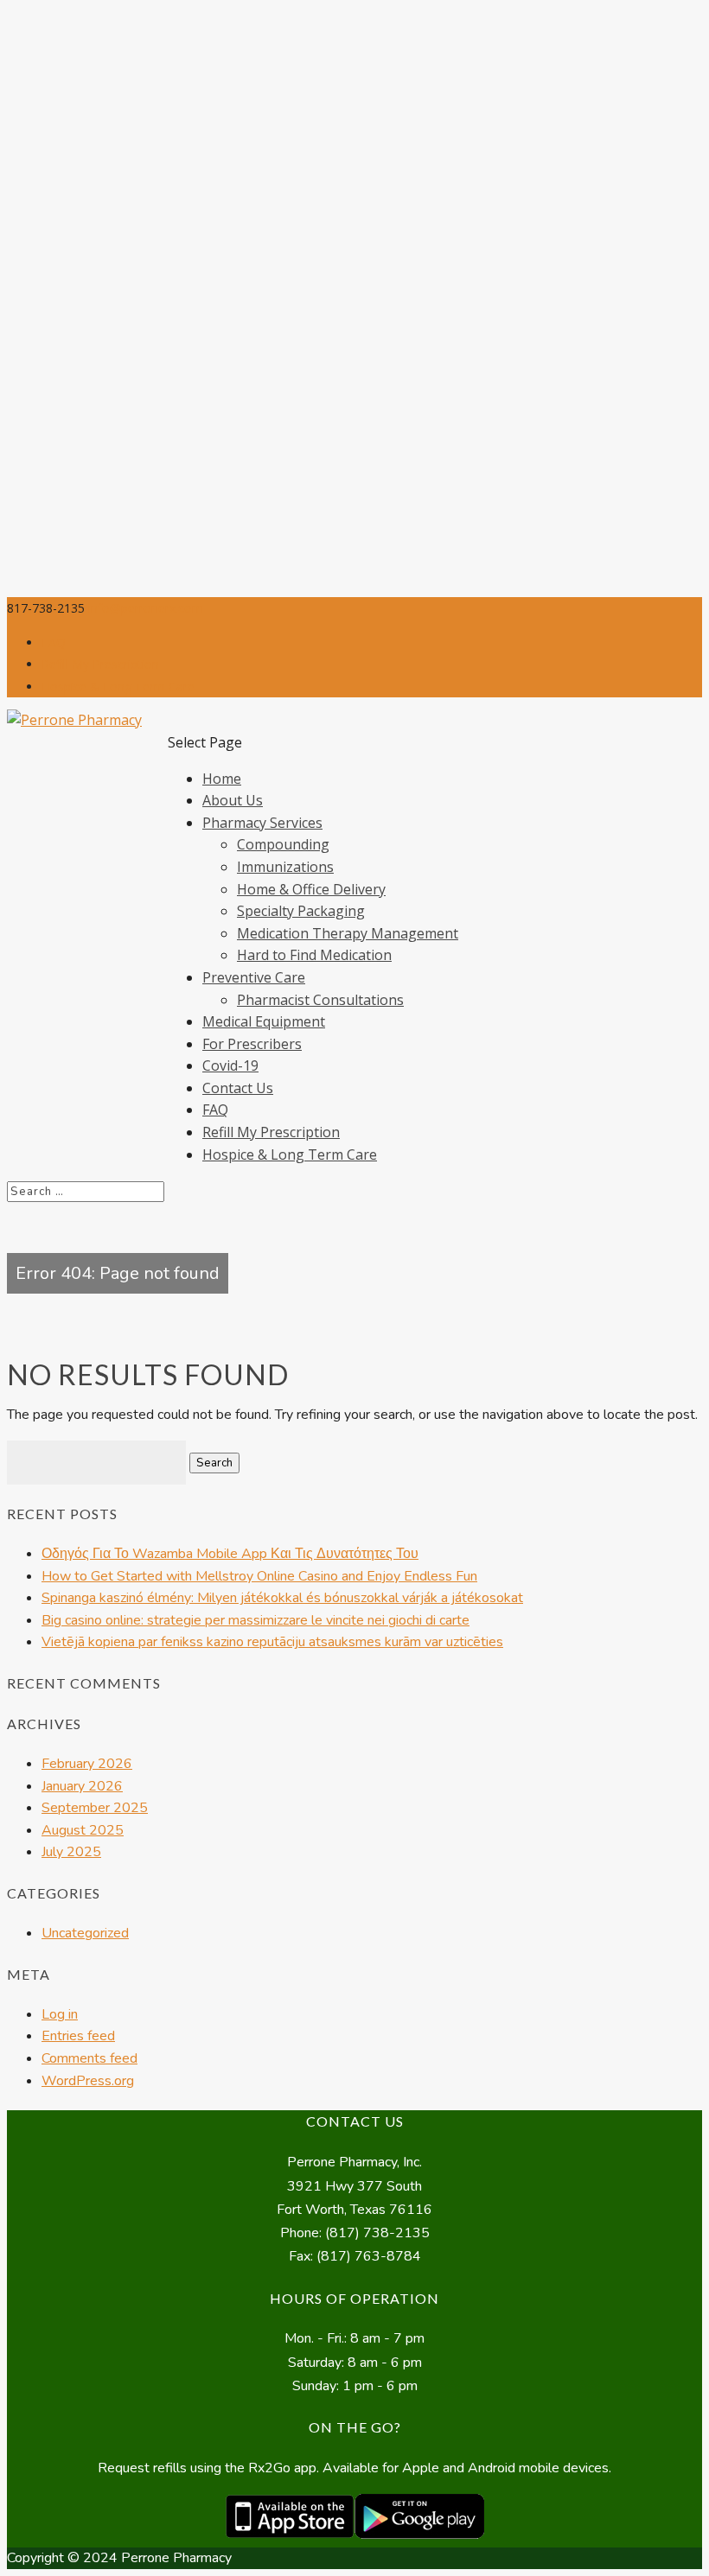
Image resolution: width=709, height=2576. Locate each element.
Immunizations (285, 867)
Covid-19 (230, 1065)
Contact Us (238, 1088)
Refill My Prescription (100, 664)
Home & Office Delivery (311, 889)
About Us (233, 800)
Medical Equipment (264, 1021)
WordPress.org (88, 2081)
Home (222, 779)
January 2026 (82, 1786)
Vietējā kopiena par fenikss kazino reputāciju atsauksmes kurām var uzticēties (272, 1642)
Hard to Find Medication (314, 955)
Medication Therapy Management (348, 933)
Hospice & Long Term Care (118, 687)
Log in (60, 2014)
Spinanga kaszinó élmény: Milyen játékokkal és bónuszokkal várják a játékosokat (282, 1598)
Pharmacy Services (262, 823)
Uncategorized (85, 1933)
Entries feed (78, 2036)
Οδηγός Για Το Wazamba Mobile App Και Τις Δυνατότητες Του (230, 1554)
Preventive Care (254, 977)
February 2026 (87, 1764)
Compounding (283, 844)
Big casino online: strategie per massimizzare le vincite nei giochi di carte (255, 1620)
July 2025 (71, 1852)
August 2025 (83, 1830)
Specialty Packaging (301, 911)
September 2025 (95, 1808)
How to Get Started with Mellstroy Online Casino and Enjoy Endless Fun (259, 1576)
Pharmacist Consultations (320, 1000)
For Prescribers (252, 1044)
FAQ (54, 642)
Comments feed (89, 2058)
